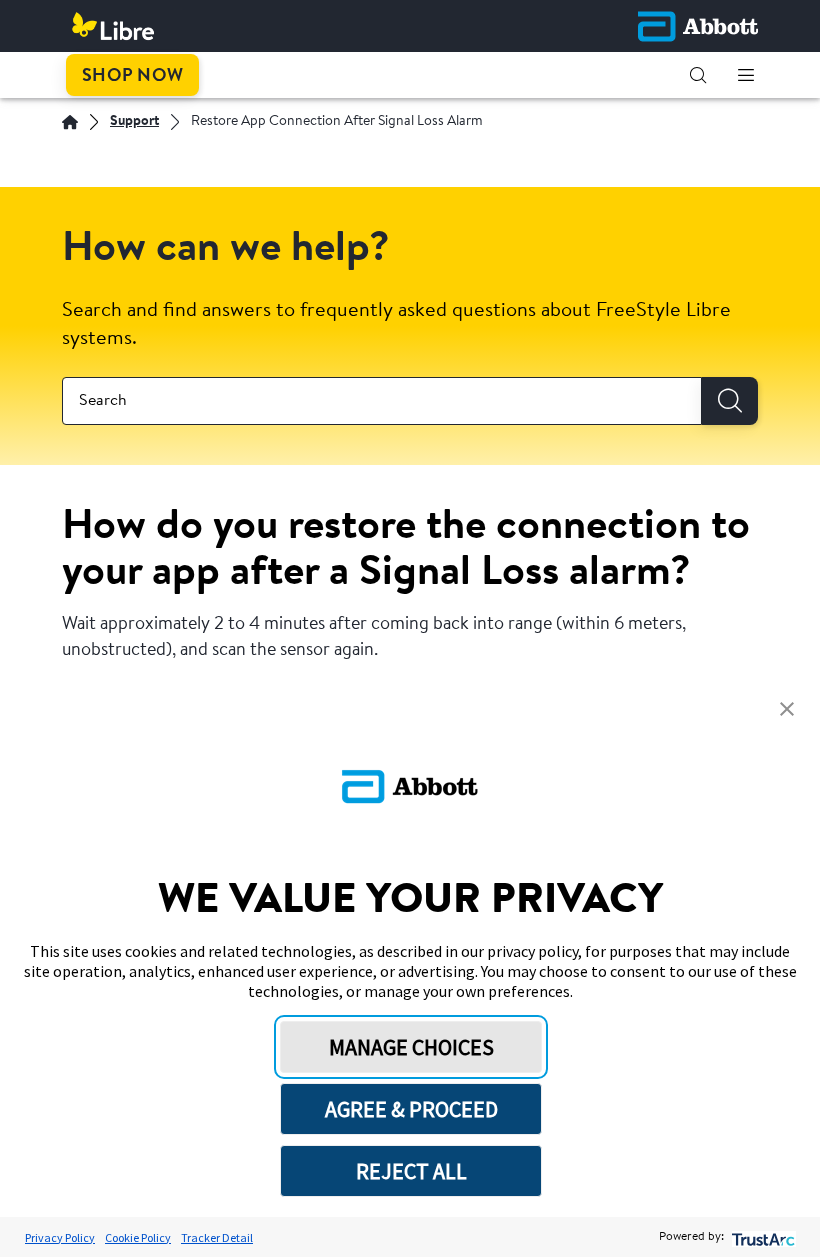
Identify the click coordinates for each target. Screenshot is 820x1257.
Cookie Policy (138, 1237)
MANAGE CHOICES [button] (411, 1047)
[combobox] (382, 401)
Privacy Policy (60, 1237)
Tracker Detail (217, 1237)
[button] (698, 75)
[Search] (730, 401)
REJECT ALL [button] (411, 1171)
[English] (70, 122)
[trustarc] (761, 1237)
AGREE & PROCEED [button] (411, 1109)
